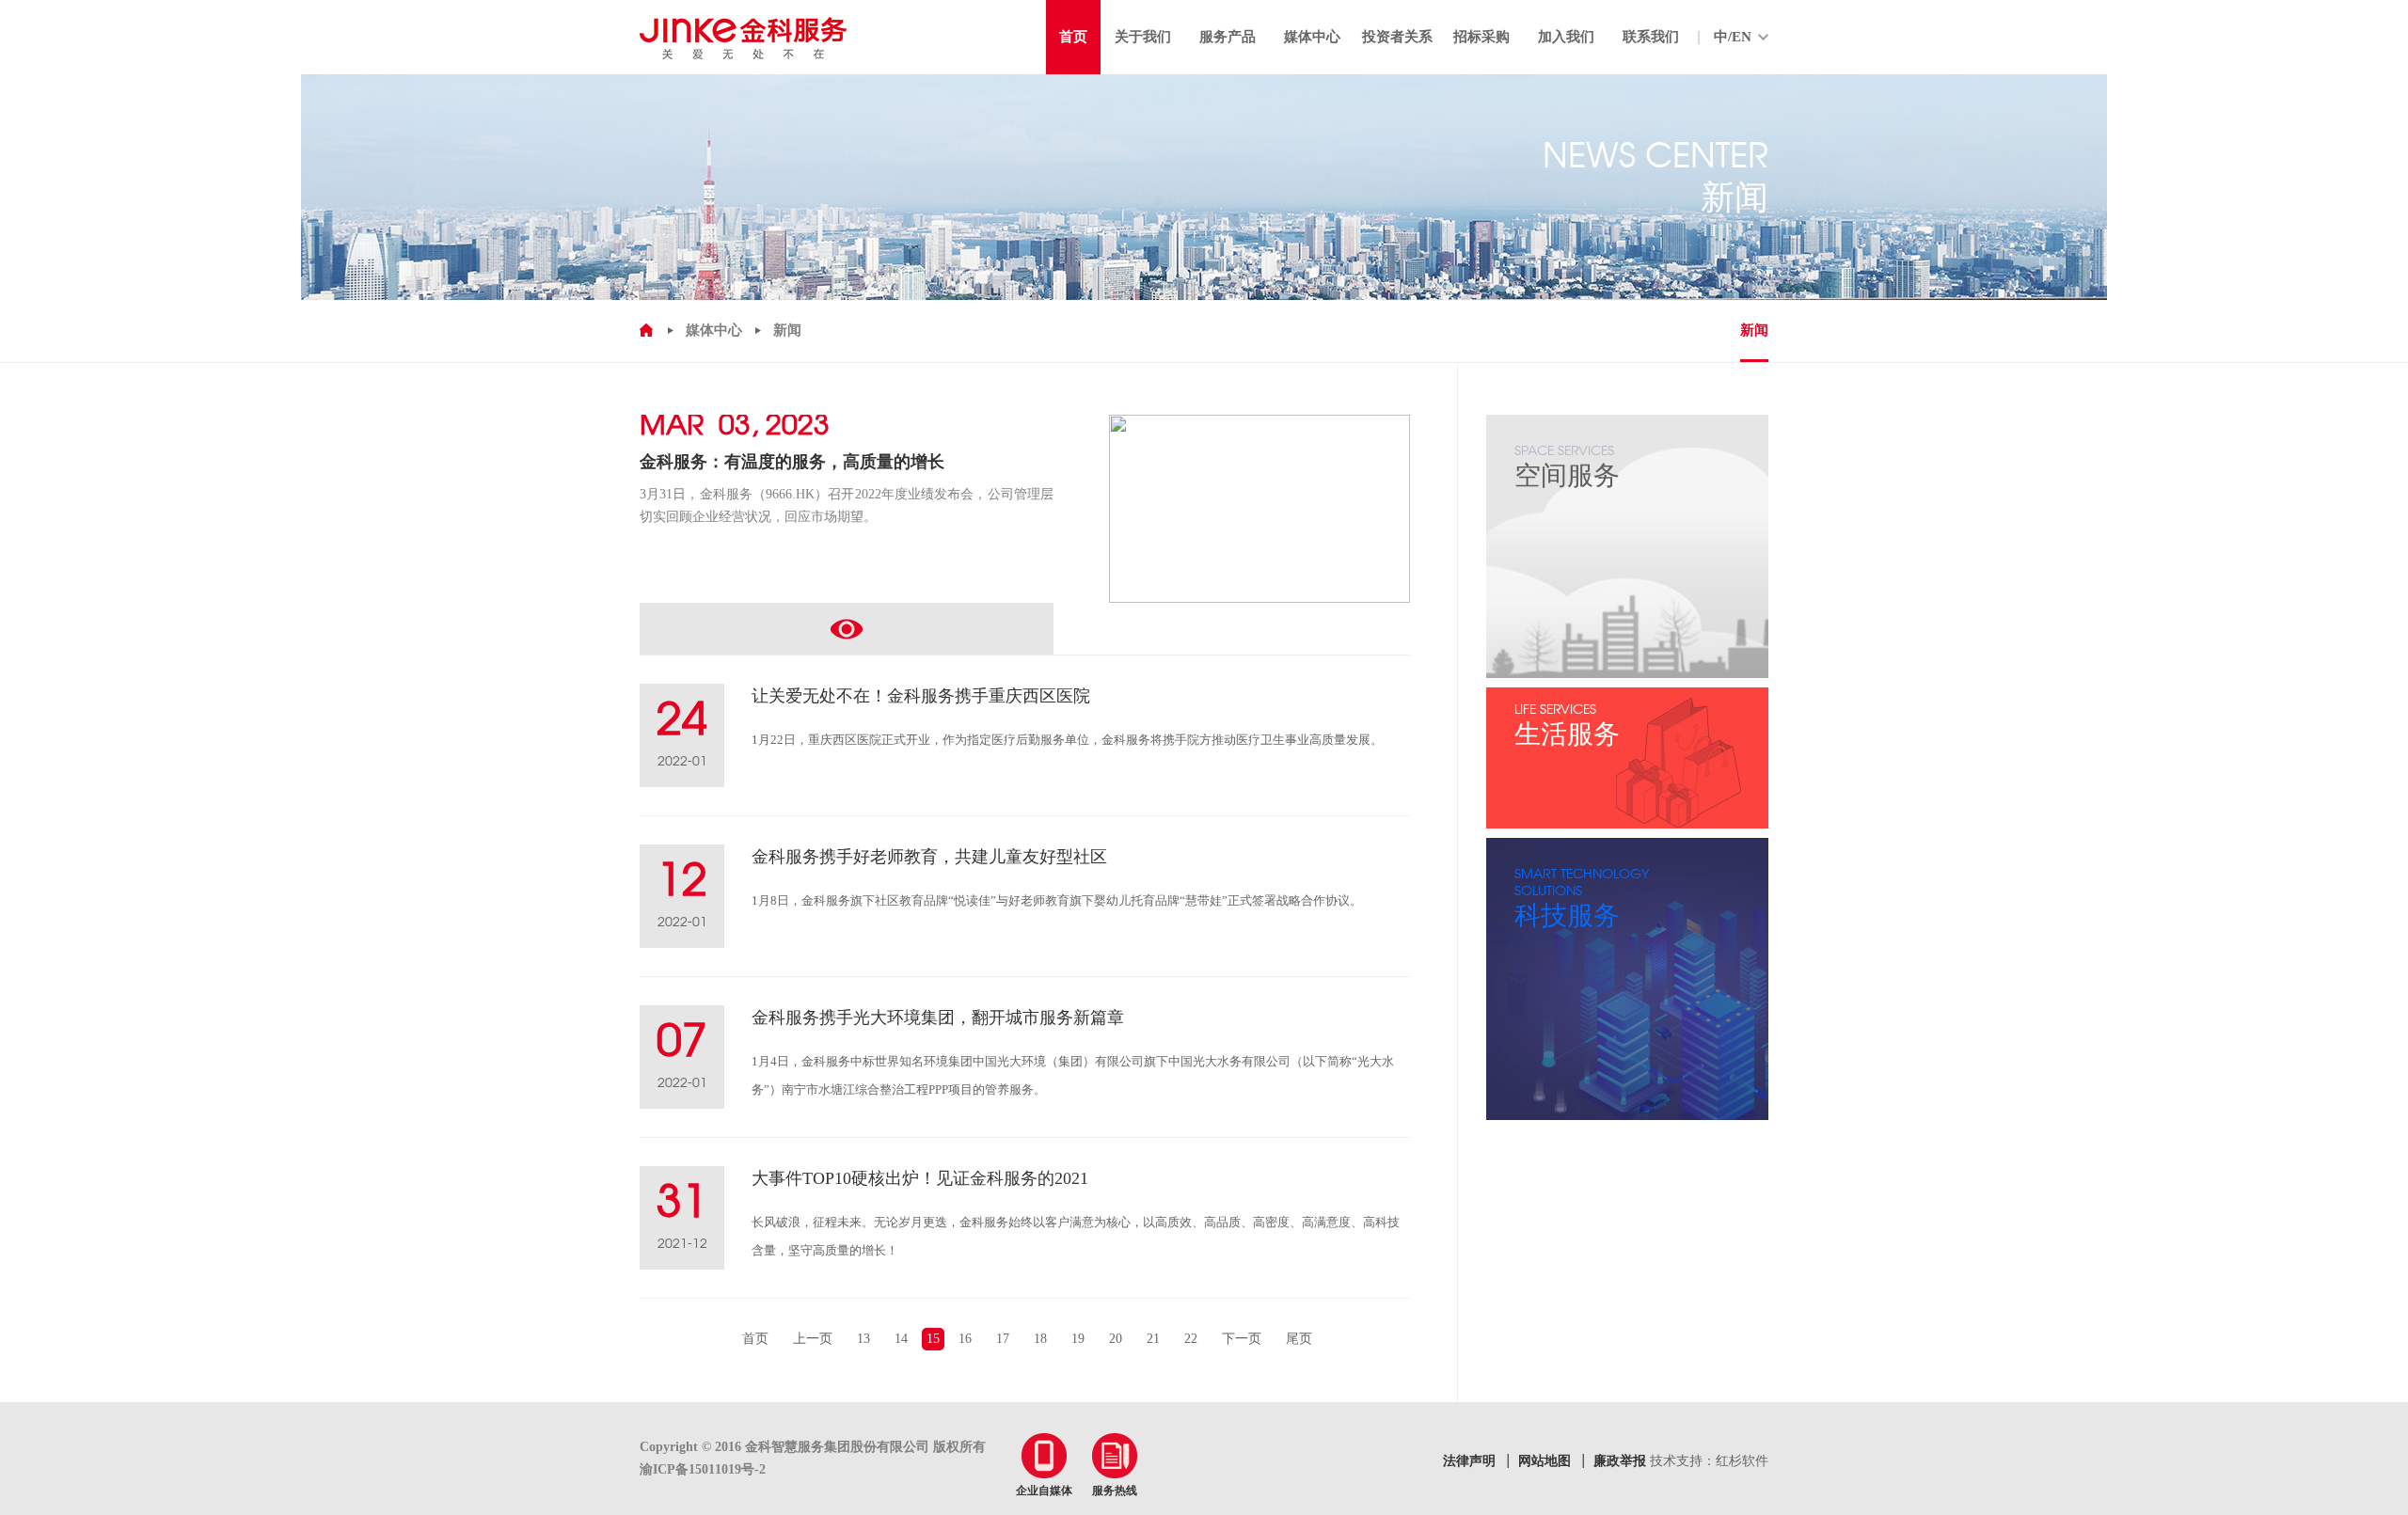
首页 (755, 1339)
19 (1078, 1339)
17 (1003, 1339)
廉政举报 (1620, 1461)
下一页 (1242, 1339)
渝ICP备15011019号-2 (703, 1469)
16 (965, 1339)
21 (1153, 1339)
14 (901, 1339)
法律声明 (1469, 1461)
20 (1116, 1339)
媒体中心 (714, 330)
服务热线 (1115, 1491)
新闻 (1754, 330)
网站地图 (1545, 1461)
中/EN (1733, 37)
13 (863, 1339)
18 (1040, 1339)
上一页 (813, 1339)
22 (1191, 1339)
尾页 (1299, 1339)
